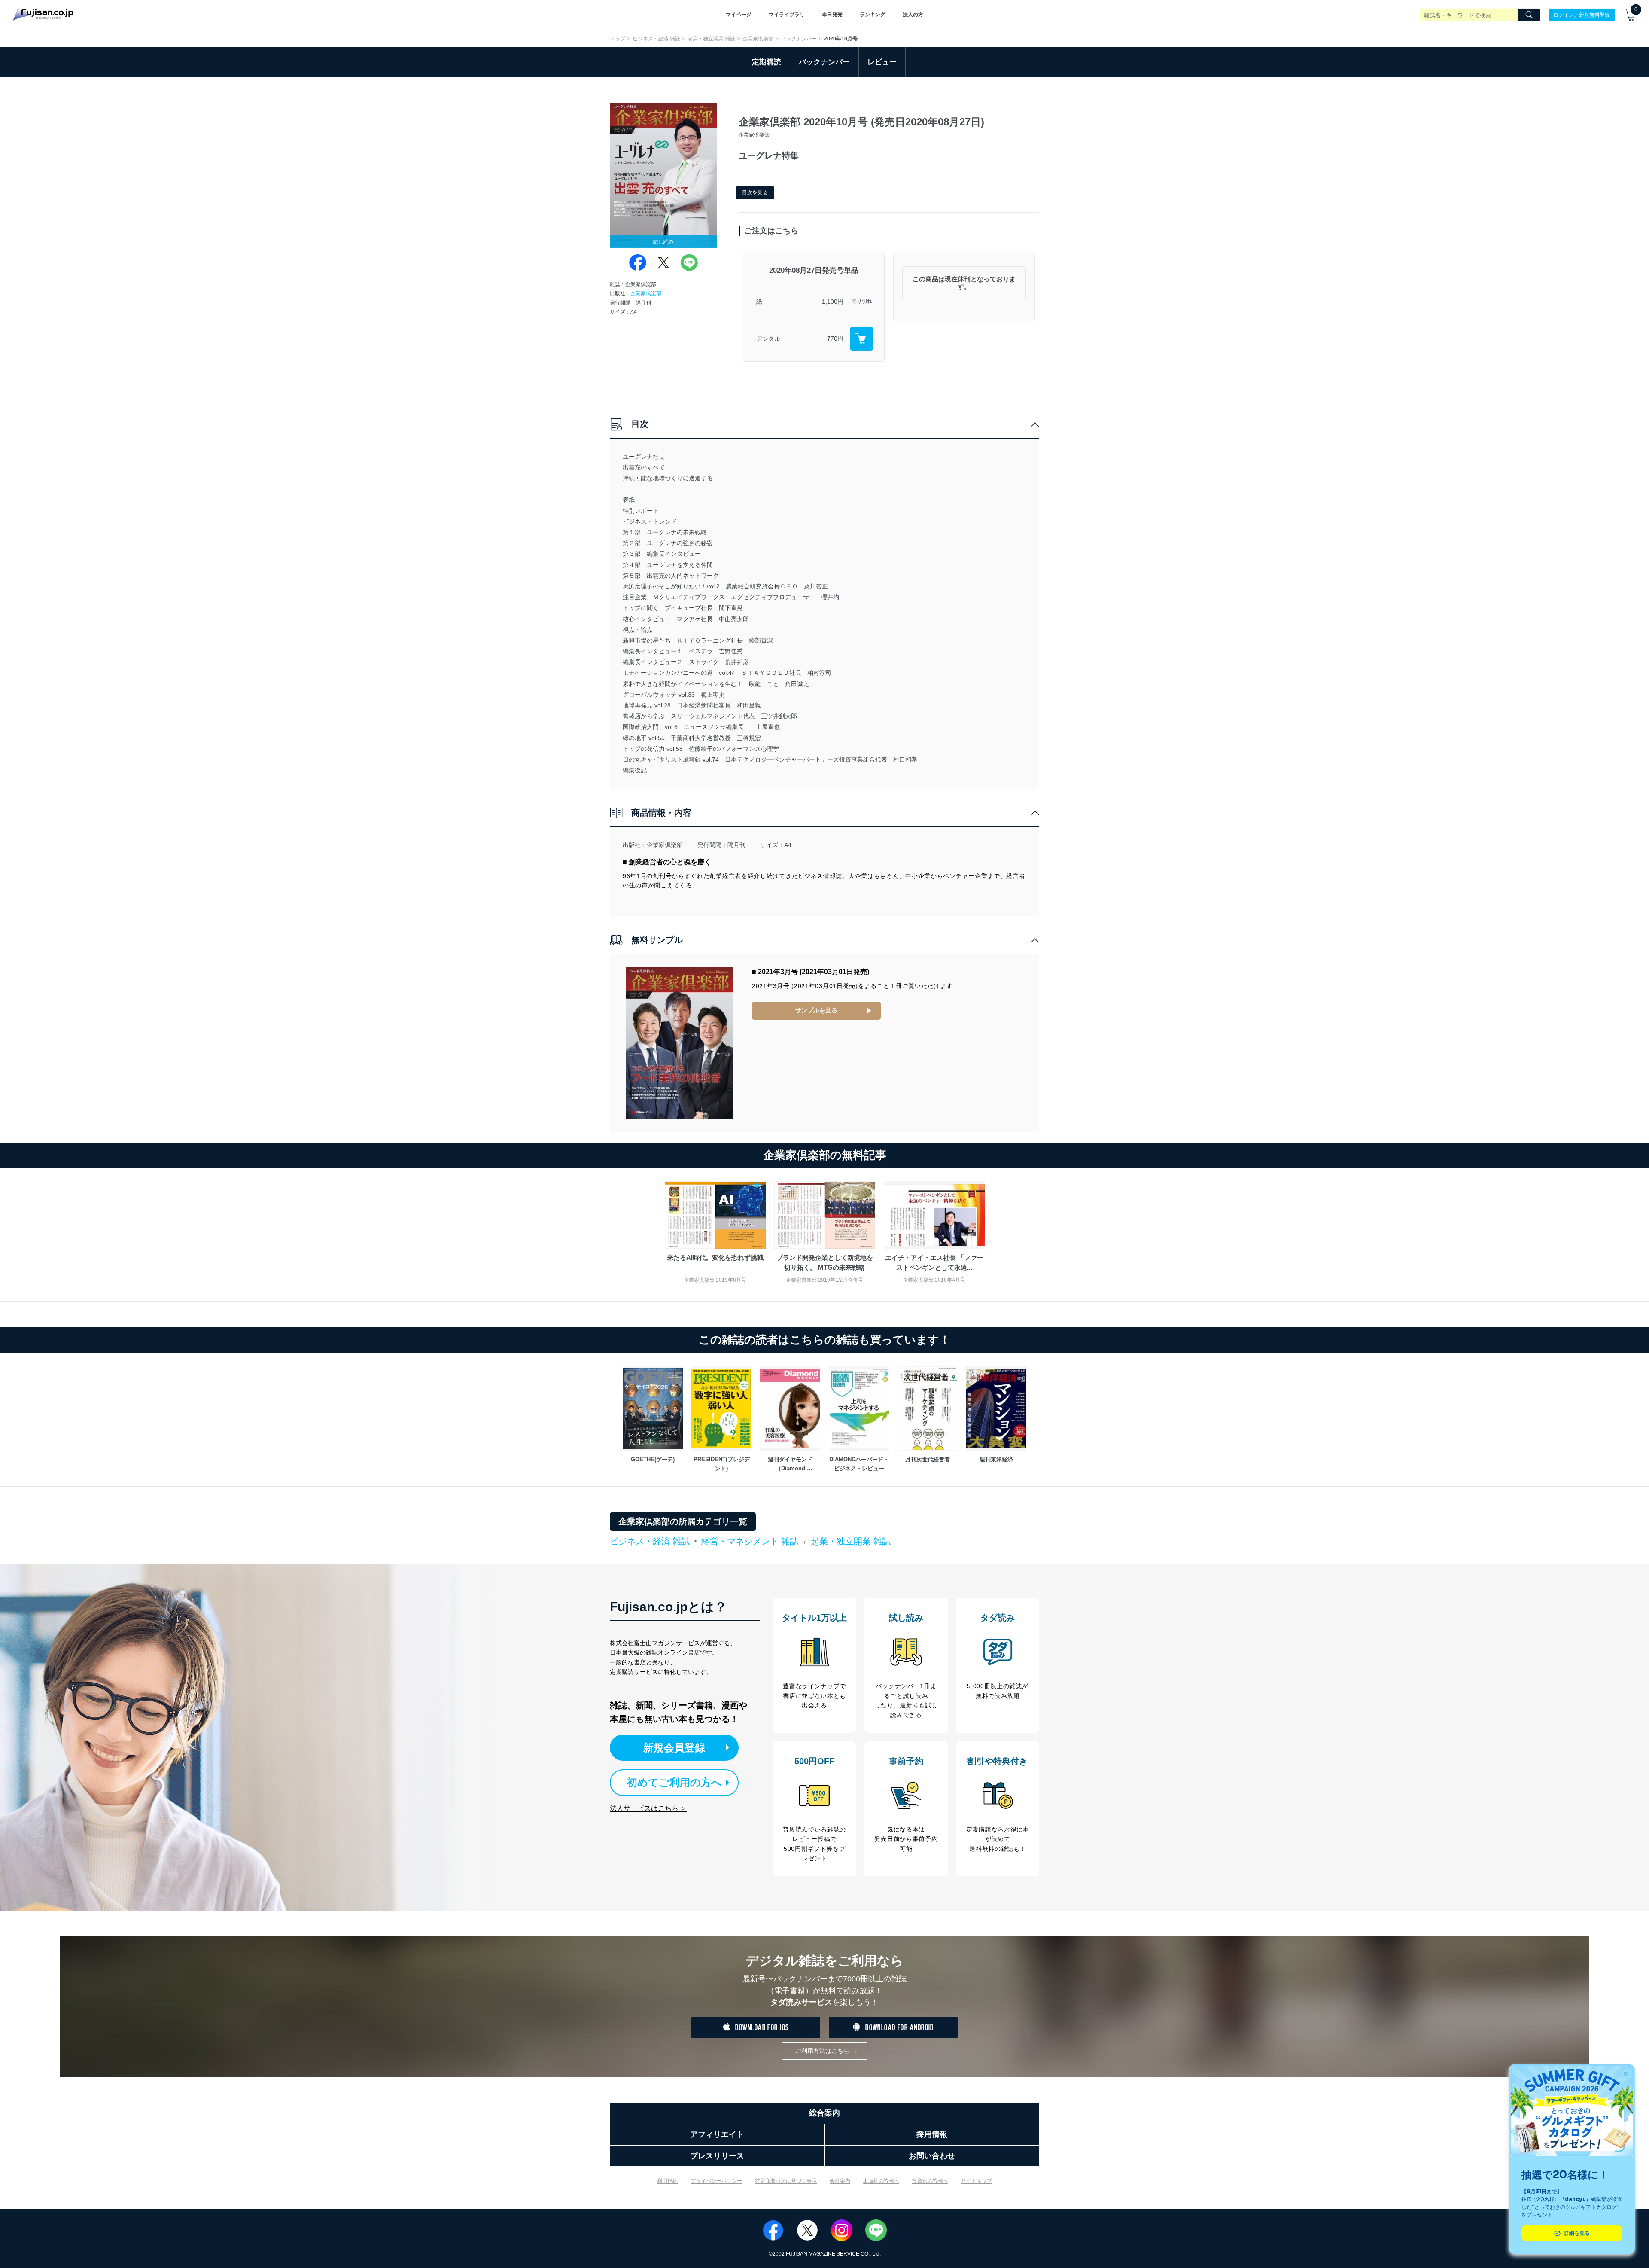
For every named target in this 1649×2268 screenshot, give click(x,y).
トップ (618, 39)
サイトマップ (977, 2181)
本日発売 (832, 15)
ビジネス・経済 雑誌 (656, 39)
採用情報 (932, 2134)
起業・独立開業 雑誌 (711, 39)
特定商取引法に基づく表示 (786, 2181)
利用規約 (667, 2181)
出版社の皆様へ (881, 2181)
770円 (835, 338)
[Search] (1529, 15)
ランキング (873, 15)
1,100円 (833, 302)
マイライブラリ (787, 15)
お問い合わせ (932, 2156)
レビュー (882, 62)
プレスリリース (717, 2156)
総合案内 (824, 2113)
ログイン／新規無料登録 (1582, 15)
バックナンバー (799, 39)
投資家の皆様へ (930, 2181)
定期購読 (767, 62)
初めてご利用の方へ (674, 1782)
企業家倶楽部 (758, 39)
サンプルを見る (816, 1010)
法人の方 (913, 15)
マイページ (739, 15)
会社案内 (840, 2181)
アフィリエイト (717, 2134)
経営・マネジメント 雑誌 (750, 1541)
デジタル (768, 338)
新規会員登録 (674, 1748)
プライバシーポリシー (716, 2181)
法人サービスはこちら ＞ (648, 1808)
